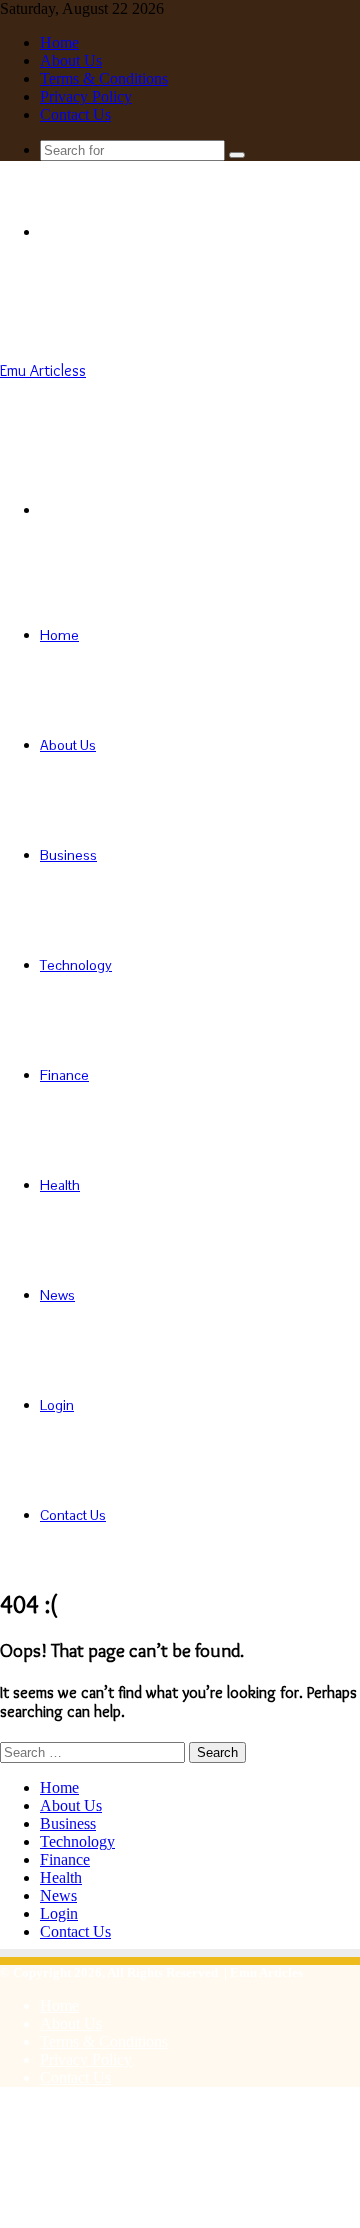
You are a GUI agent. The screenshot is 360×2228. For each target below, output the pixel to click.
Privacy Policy (86, 96)
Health (60, 1185)
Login (57, 1405)
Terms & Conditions (104, 78)
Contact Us (75, 114)
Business (68, 855)
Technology (76, 965)
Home (59, 42)
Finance (64, 1075)
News (57, 1295)
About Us (71, 60)
